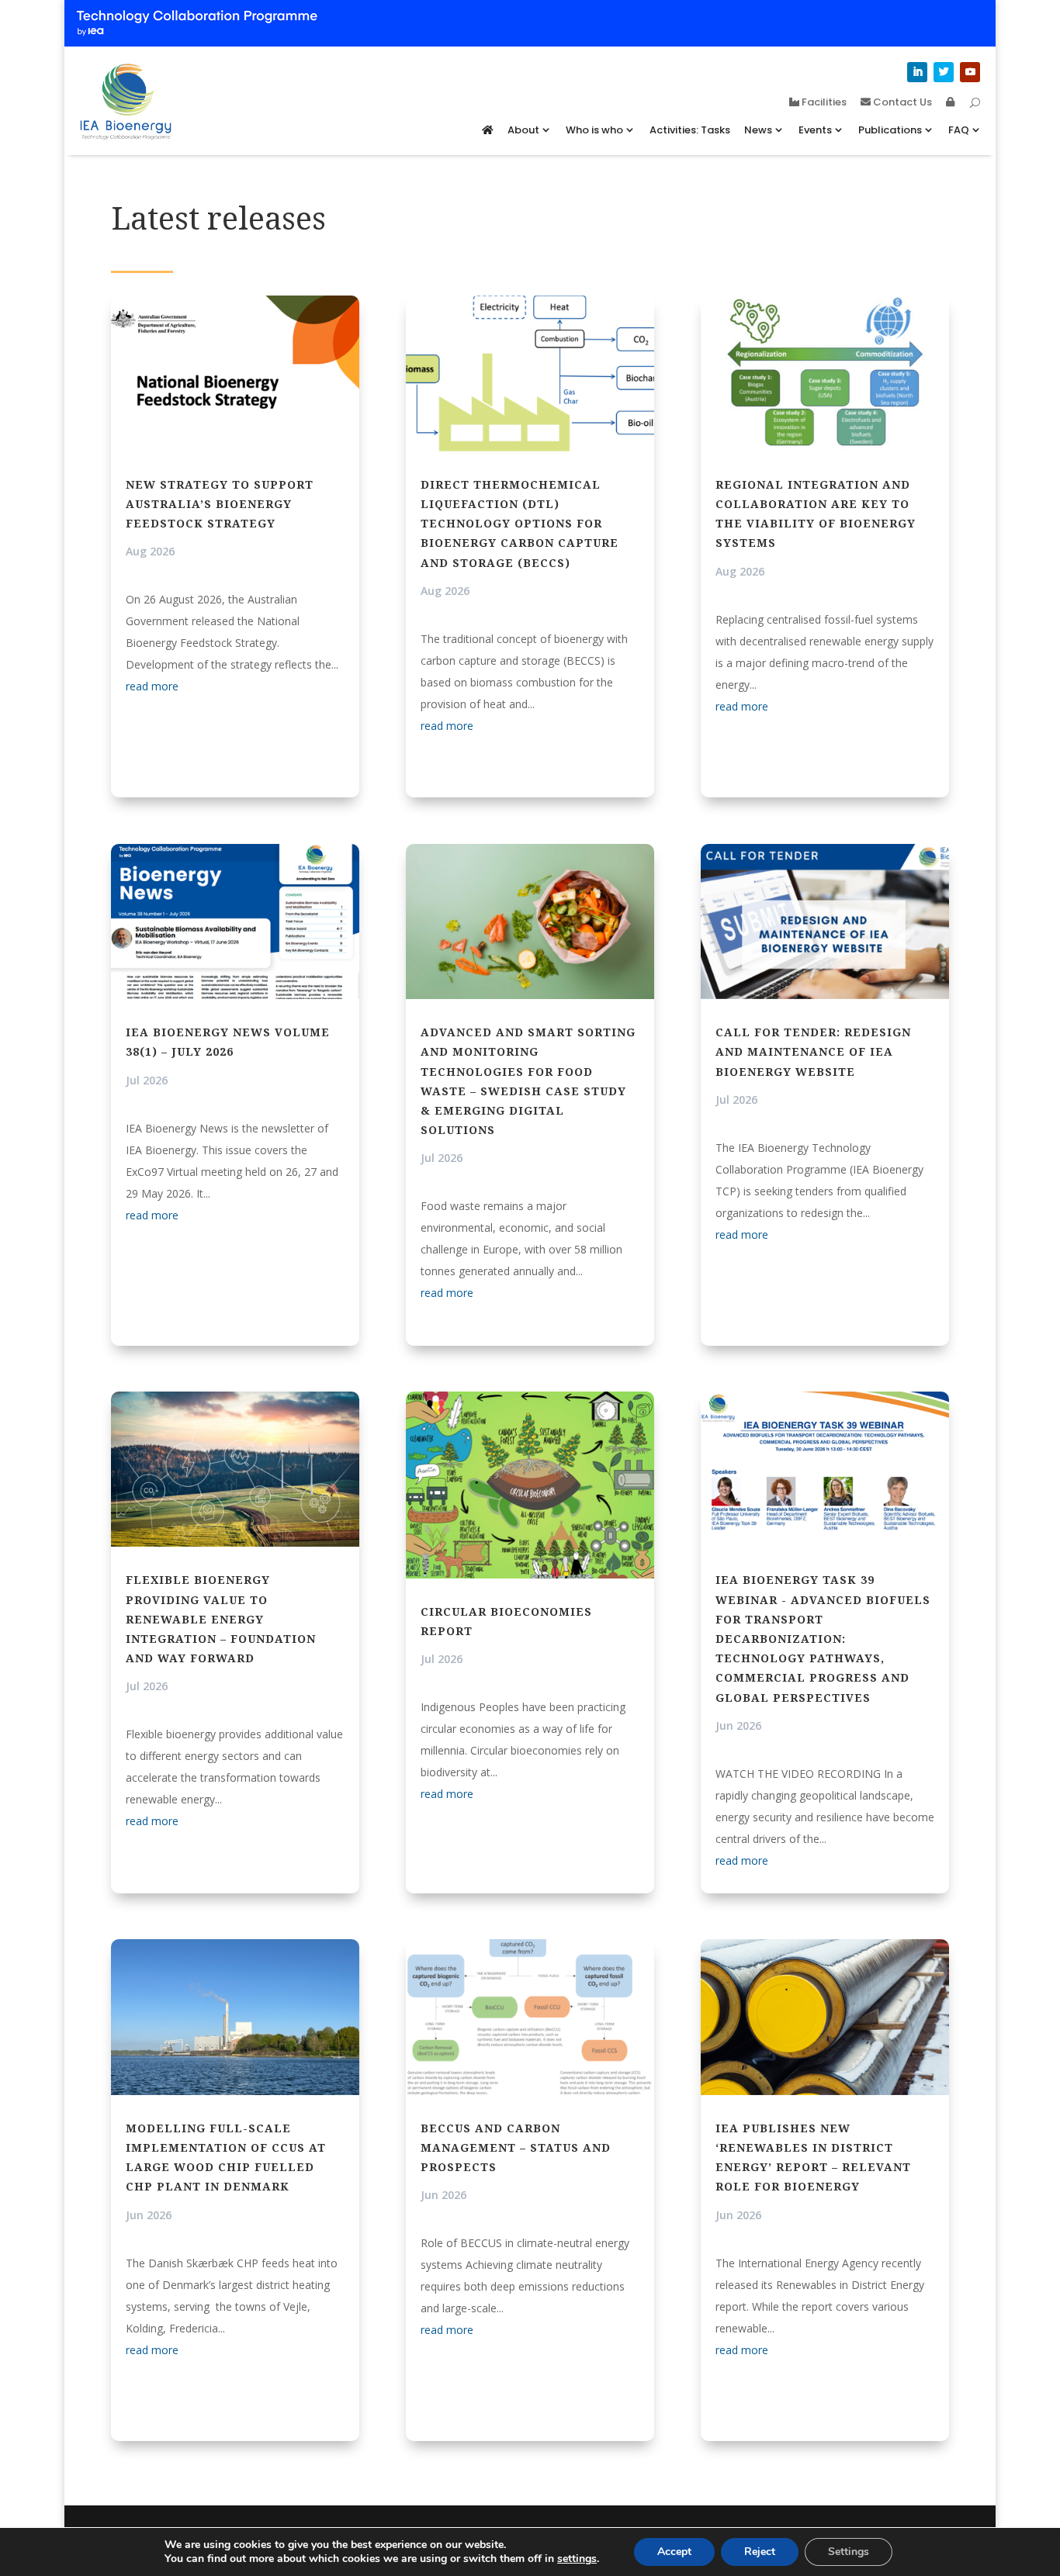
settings (577, 2559)
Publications (890, 130)
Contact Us (901, 103)
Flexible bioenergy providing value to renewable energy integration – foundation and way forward (221, 1619)
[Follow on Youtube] (970, 72)
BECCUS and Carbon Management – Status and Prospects (516, 2147)
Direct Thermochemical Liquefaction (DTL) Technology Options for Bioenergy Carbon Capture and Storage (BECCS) (520, 524)
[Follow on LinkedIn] (917, 72)
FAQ (959, 130)
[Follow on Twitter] (944, 72)
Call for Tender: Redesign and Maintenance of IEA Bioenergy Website (813, 1051)
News (758, 130)
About (523, 130)
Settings (849, 2552)
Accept (674, 2552)
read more (152, 686)
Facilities (823, 103)
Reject (760, 2552)
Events (815, 130)
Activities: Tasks (690, 130)
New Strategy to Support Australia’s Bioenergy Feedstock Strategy (220, 504)
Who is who (594, 130)
